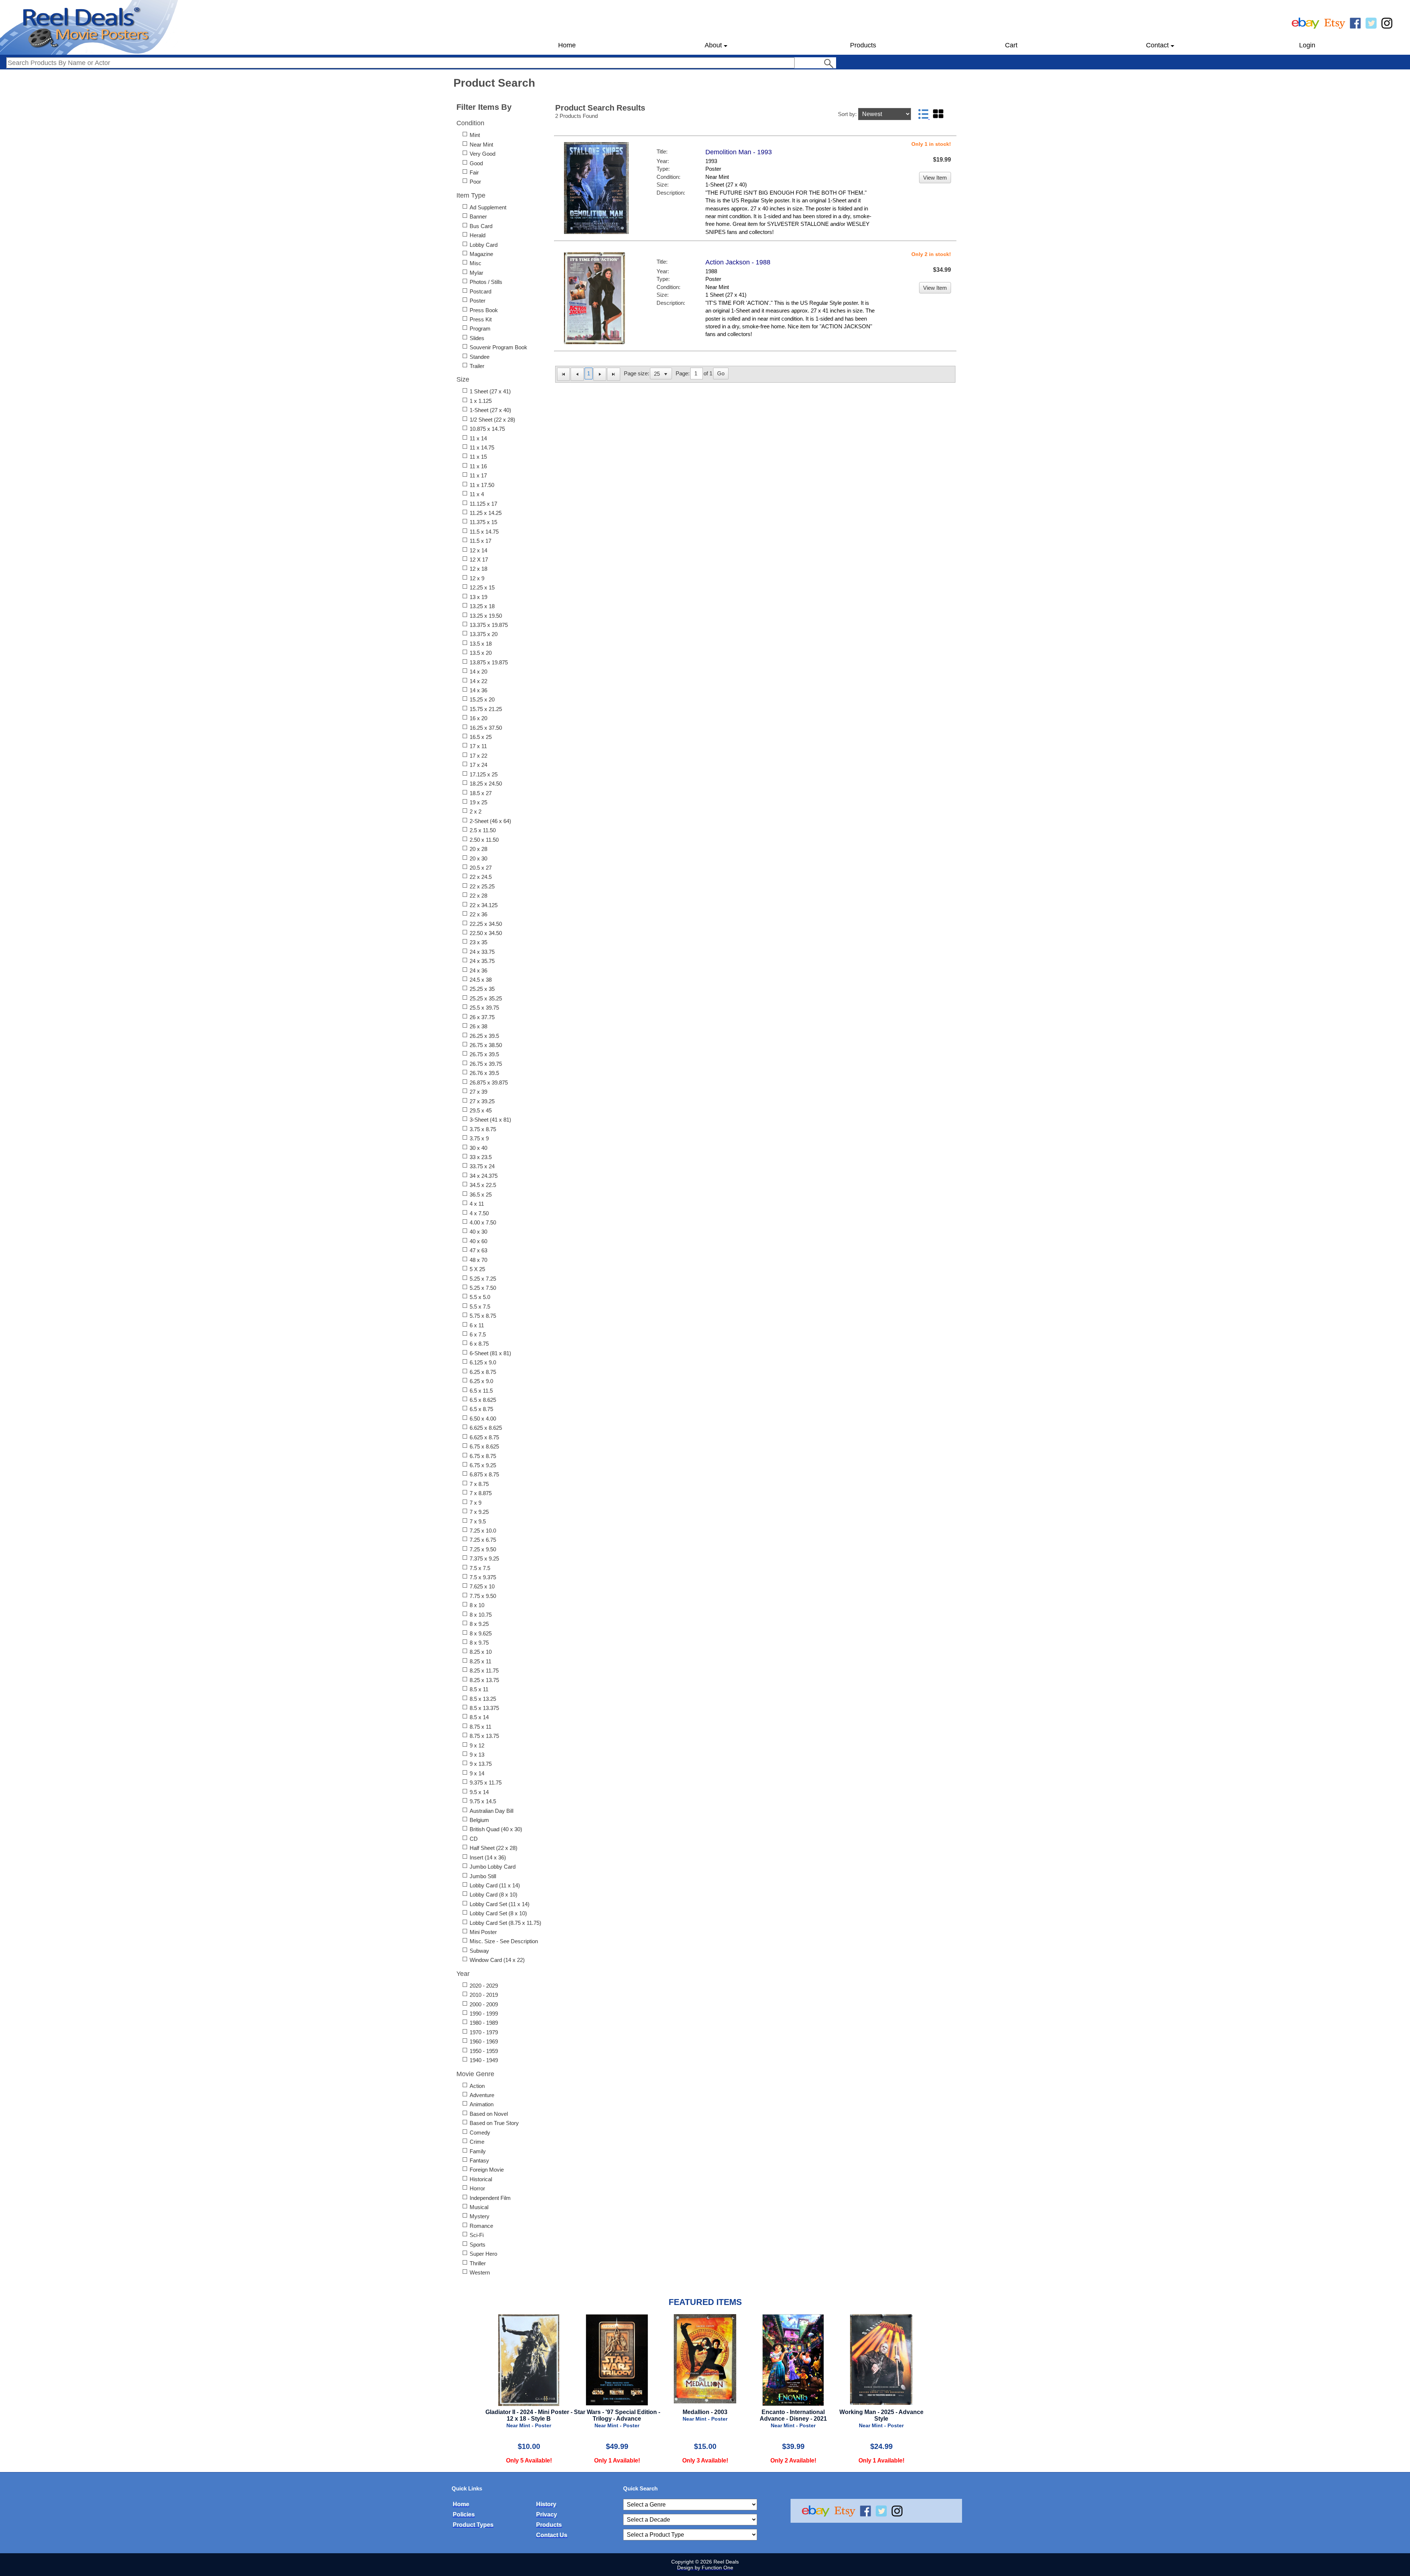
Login (1307, 45)
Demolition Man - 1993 (739, 152)
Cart (1011, 45)
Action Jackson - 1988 (738, 262)
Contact (1157, 45)
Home (567, 45)
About (713, 45)
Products (863, 45)
